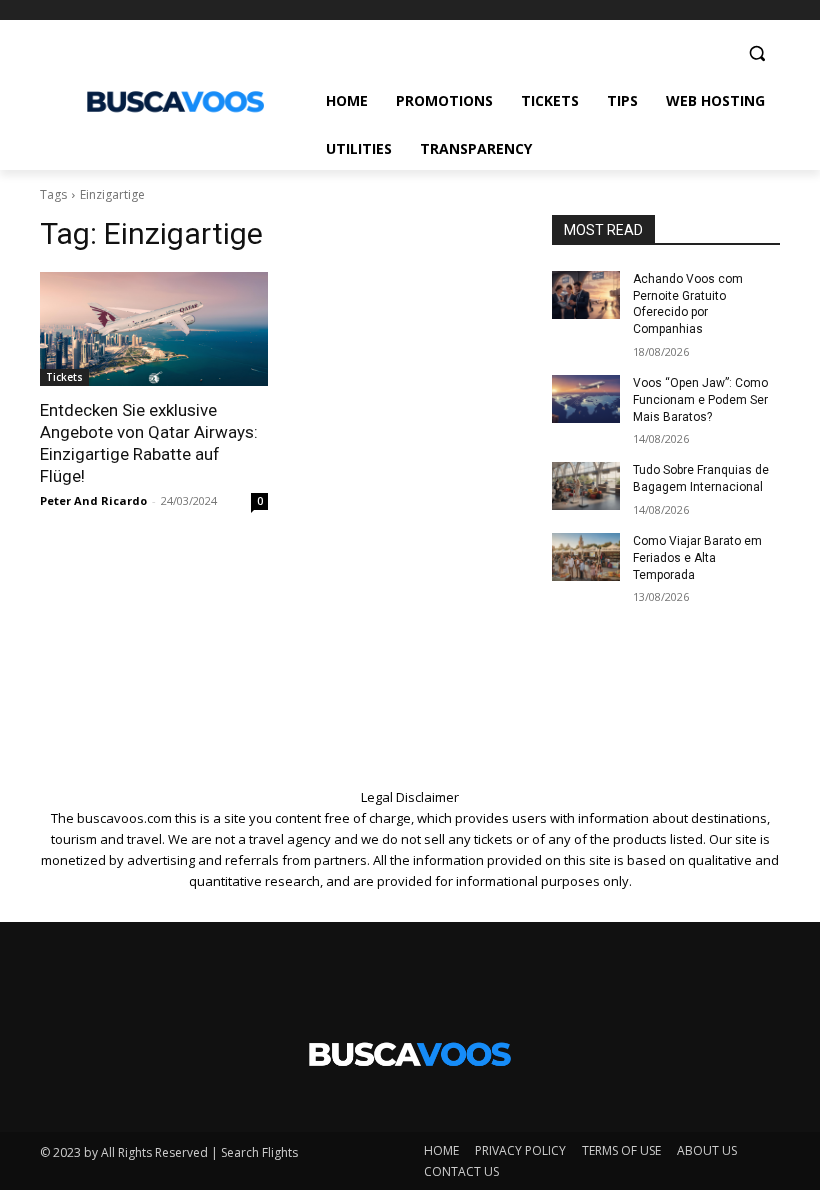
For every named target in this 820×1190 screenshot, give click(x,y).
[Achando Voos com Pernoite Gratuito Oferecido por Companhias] (586, 295)
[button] (756, 53)
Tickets (64, 377)
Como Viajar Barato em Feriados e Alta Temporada (697, 558)
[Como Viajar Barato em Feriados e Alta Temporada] (586, 557)
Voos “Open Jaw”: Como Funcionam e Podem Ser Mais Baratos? (700, 400)
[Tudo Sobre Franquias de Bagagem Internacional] (586, 486)
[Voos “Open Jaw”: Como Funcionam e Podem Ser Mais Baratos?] (586, 399)
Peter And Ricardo (93, 500)
